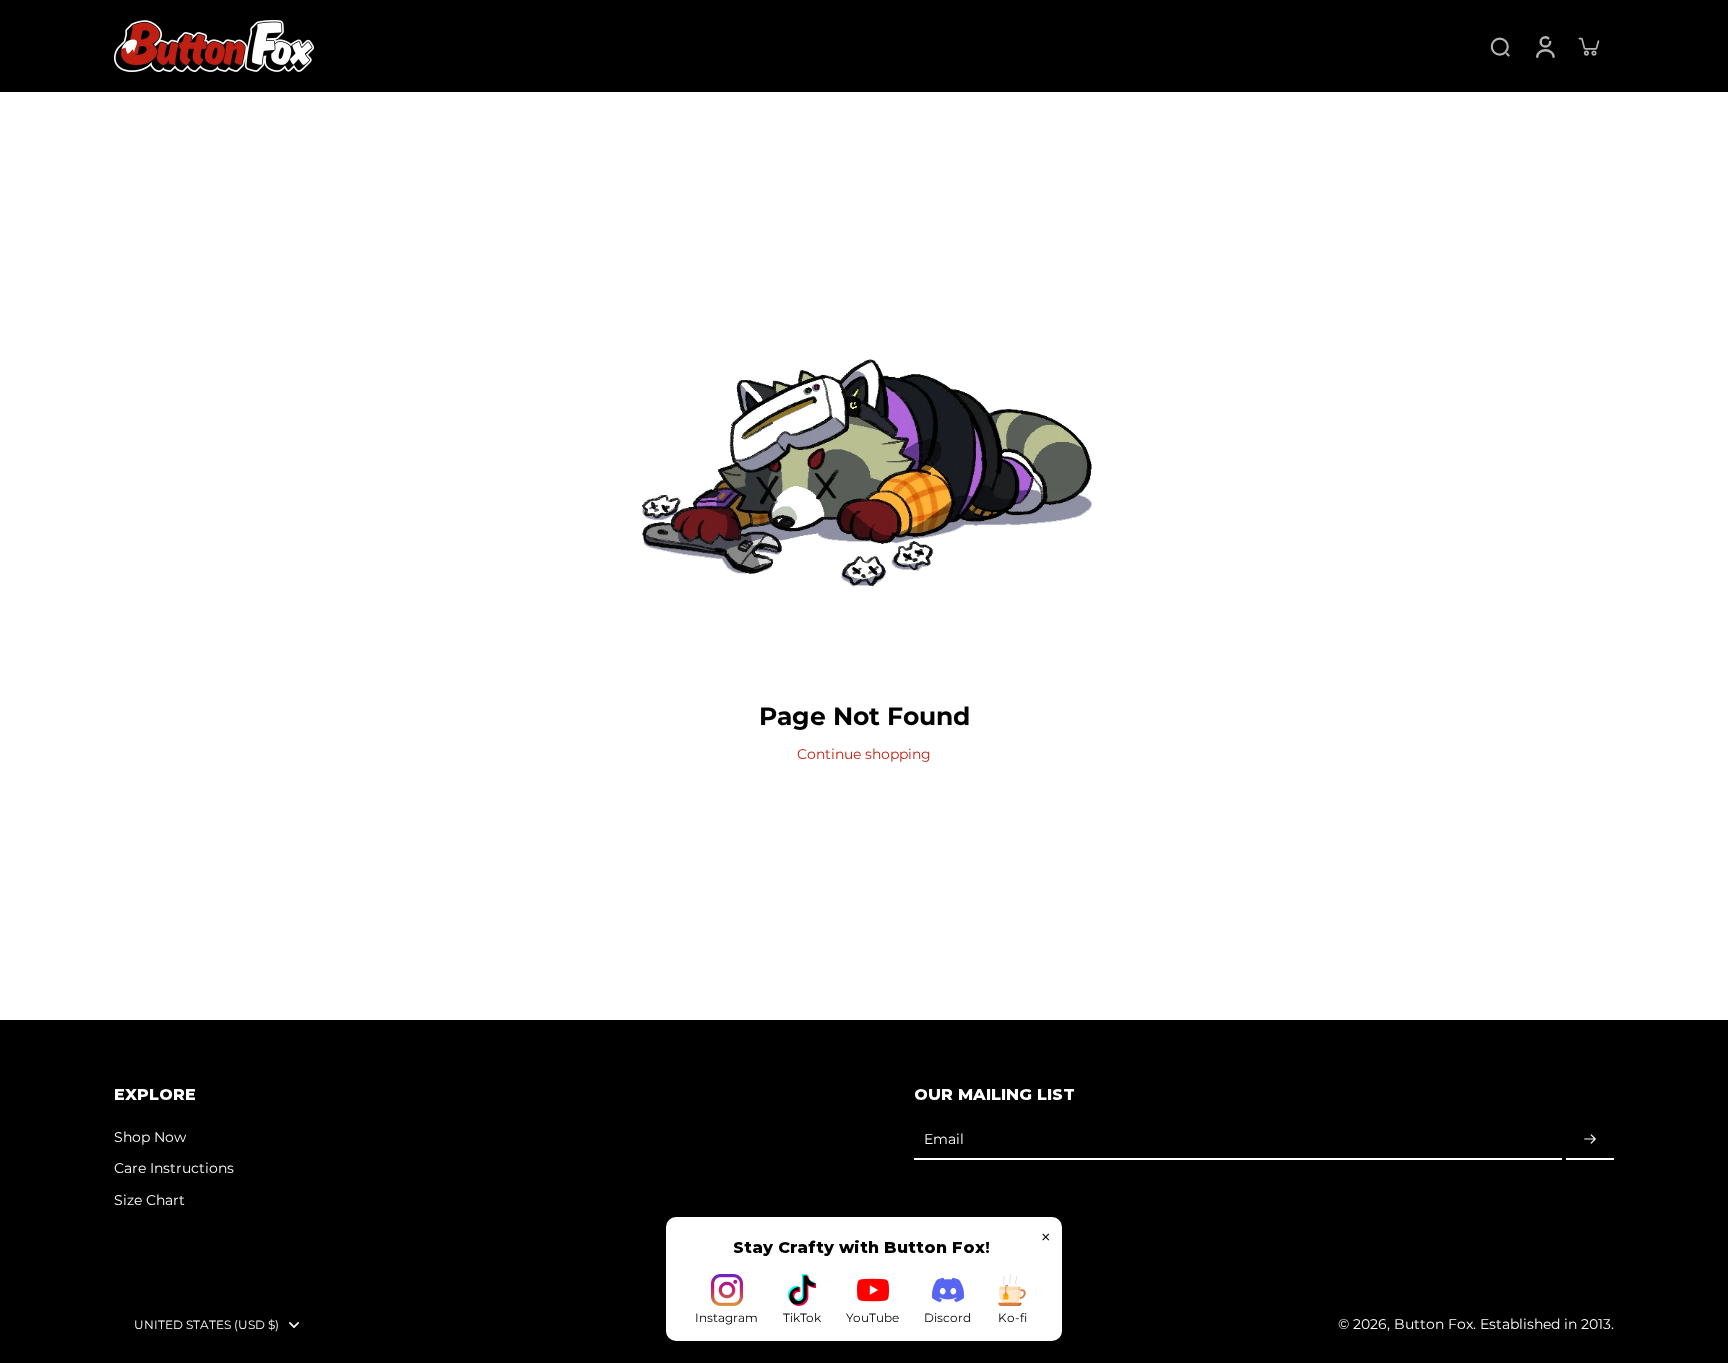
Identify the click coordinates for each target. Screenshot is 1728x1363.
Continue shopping (864, 754)
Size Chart (149, 1200)
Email (944, 1139)
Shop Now (150, 1137)
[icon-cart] (1588, 46)
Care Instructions (174, 1168)
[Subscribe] (1590, 1140)
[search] (1500, 46)
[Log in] (1544, 46)
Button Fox (1433, 1324)
